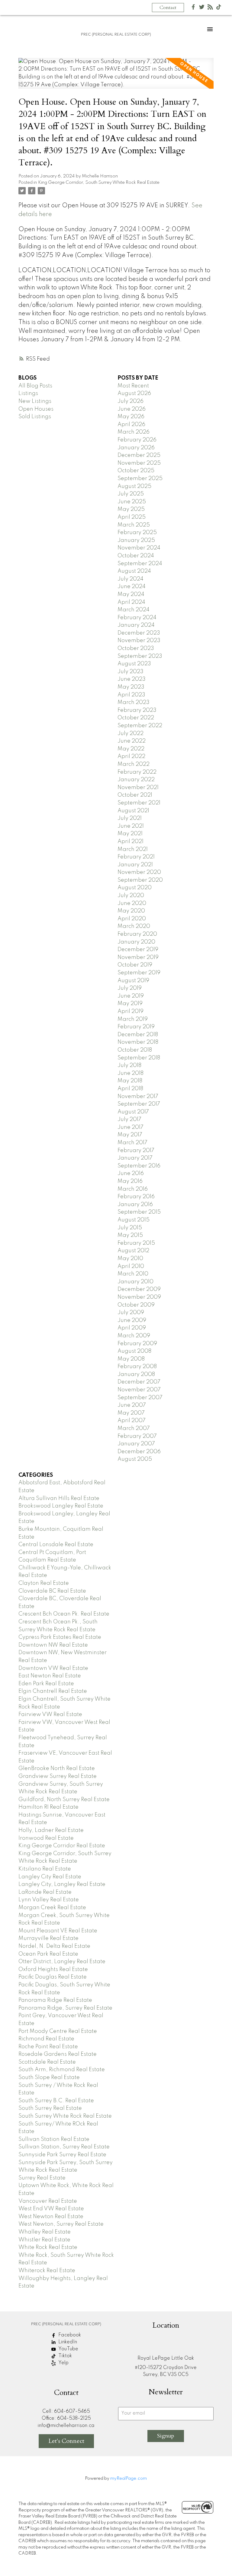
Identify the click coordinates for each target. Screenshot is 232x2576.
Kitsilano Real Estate (45, 1869)
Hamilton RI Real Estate (48, 1807)
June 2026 (132, 409)
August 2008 (134, 1351)
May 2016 (130, 1181)
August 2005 (135, 1459)
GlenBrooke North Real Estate (57, 1769)
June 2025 (132, 502)
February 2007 (137, 1436)
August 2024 (134, 571)
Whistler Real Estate (44, 2240)
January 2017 (135, 1158)
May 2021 (130, 834)
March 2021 (133, 849)
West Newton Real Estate (51, 2217)
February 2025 (137, 533)
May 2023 (131, 687)
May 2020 (131, 911)
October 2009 (136, 1305)
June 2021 (131, 826)
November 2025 (139, 463)
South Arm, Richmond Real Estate (62, 2070)
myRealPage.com (129, 2479)
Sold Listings (35, 417)
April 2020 (132, 919)
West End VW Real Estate (51, 2209)
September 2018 (139, 1058)
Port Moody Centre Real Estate (58, 2031)
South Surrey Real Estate (50, 2108)
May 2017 (130, 1135)
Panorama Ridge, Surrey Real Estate (65, 2008)
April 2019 (130, 1011)
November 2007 (139, 1390)
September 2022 (140, 726)
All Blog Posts (35, 386)
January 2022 (136, 780)
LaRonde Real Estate (45, 1892)
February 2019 (136, 1027)
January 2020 (136, 942)
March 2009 (134, 1336)
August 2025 (134, 486)
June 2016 (131, 1173)
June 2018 (130, 1073)
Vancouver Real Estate (48, 2201)
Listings (28, 393)
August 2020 (135, 888)
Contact (168, 8)
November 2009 (139, 1297)
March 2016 (133, 1189)
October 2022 (136, 718)
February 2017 (136, 1151)
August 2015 (134, 1220)
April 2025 (132, 517)
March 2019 (133, 1019)
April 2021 (130, 842)
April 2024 (131, 602)
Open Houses (36, 409)
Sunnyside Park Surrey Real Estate (62, 2155)
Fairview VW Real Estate (50, 1715)
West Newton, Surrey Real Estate (61, 2224)
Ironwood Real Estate (46, 1838)
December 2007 (139, 1382)
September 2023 (140, 656)
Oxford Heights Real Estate (53, 1969)
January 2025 (136, 540)
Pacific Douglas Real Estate (53, 1977)
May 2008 (131, 1359)
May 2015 (130, 1235)
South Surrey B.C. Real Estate (56, 2101)
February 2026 (137, 440)
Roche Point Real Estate (48, 2047)
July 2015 (130, 1228)
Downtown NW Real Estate (53, 1645)
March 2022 (134, 764)
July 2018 (129, 1065)
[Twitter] (202, 8)
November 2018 (138, 1042)
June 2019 (131, 996)
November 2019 (138, 957)
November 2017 (138, 1097)
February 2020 (137, 934)
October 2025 (136, 471)
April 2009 (132, 1328)
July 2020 (131, 896)
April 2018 (130, 1089)
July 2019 (130, 988)
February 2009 (137, 1344)
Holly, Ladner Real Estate (51, 1830)
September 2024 (140, 564)
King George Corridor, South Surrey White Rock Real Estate (99, 183)
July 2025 (131, 494)
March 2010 (133, 1274)
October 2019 (135, 965)
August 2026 (134, 393)
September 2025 (140, 479)
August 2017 (133, 1112)
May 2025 (131, 509)
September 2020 (140, 880)
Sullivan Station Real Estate (54, 2139)
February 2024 (137, 618)
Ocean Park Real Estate (48, 1954)
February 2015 (136, 1243)
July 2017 (129, 1119)
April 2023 (131, 695)
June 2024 (132, 587)
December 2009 (139, 1289)
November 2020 (139, 872)
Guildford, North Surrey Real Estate (64, 1800)
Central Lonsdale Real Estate (56, 1545)
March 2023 (134, 702)
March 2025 (134, 525)
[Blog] (210, 8)
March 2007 (134, 1428)
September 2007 (140, 1398)
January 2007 (136, 1444)
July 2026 (130, 401)
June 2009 (132, 1320)
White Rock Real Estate (48, 2247)
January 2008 (136, 1374)
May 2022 (131, 749)
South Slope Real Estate (49, 2078)
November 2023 (139, 641)
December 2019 (138, 950)
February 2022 (137, 772)
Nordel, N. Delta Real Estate (54, 1946)
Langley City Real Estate (50, 1877)
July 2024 (130, 579)
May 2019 (130, 1004)
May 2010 (130, 1259)
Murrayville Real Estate (48, 1938)
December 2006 (139, 1452)
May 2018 (130, 1081)
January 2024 (136, 625)
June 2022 (132, 741)
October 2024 (136, 556)
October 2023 (136, 648)
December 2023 (139, 633)
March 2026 (134, 432)
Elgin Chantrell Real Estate (53, 1691)
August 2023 (134, 664)
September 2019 (139, 973)
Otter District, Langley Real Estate (62, 1962)
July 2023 (130, 672)
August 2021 (133, 811)
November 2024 (139, 548)
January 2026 (136, 448)
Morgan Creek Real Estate (52, 1908)
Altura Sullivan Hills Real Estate (59, 1498)
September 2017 (139, 1104)
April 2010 (131, 1266)
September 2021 (139, 803)
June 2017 (130, 1127)
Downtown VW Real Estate (53, 1668)
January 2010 (135, 1282)
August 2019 (133, 981)
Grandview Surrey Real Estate (58, 1776)
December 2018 (138, 1035)
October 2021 (135, 795)
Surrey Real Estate (42, 2178)
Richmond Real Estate (46, 2039)
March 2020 (134, 926)
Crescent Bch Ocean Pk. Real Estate (64, 1614)
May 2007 (131, 1413)
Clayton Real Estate (44, 1583)
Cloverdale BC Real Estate (52, 1591)
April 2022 (131, 756)
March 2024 (134, 610)
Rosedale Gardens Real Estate (58, 2054)
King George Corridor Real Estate (62, 1846)
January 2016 (135, 1205)
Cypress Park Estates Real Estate (60, 1637)
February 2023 (137, 710)
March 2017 (132, 1143)
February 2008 (137, 1367)
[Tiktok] (219, 8)
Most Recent (133, 386)
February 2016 (136, 1197)
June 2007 (132, 1405)
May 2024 (131, 594)
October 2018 (135, 1050)
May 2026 (131, 417)
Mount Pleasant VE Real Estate (58, 1931)
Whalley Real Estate (45, 2232)
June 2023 (132, 679)
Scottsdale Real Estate (47, 2062)
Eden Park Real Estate (46, 1684)
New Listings (35, 401)
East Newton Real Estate (50, 1676)
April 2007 (132, 1421)
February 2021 (136, 857)
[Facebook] (193, 8)
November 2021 (138, 788)
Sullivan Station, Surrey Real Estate (64, 2147)
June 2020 (132, 903)
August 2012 (133, 1251)
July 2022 (130, 734)
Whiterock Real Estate (47, 2271)
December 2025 (139, 455)
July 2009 (131, 1313)
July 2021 (130, 818)
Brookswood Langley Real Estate (61, 1506)
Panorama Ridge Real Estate (55, 2000)
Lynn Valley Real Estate (49, 1900)
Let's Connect (66, 2441)
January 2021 (135, 865)
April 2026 (131, 425)
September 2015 (139, 1212)
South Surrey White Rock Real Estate (65, 2116)
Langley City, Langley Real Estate (62, 1884)
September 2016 (139, 1166)
